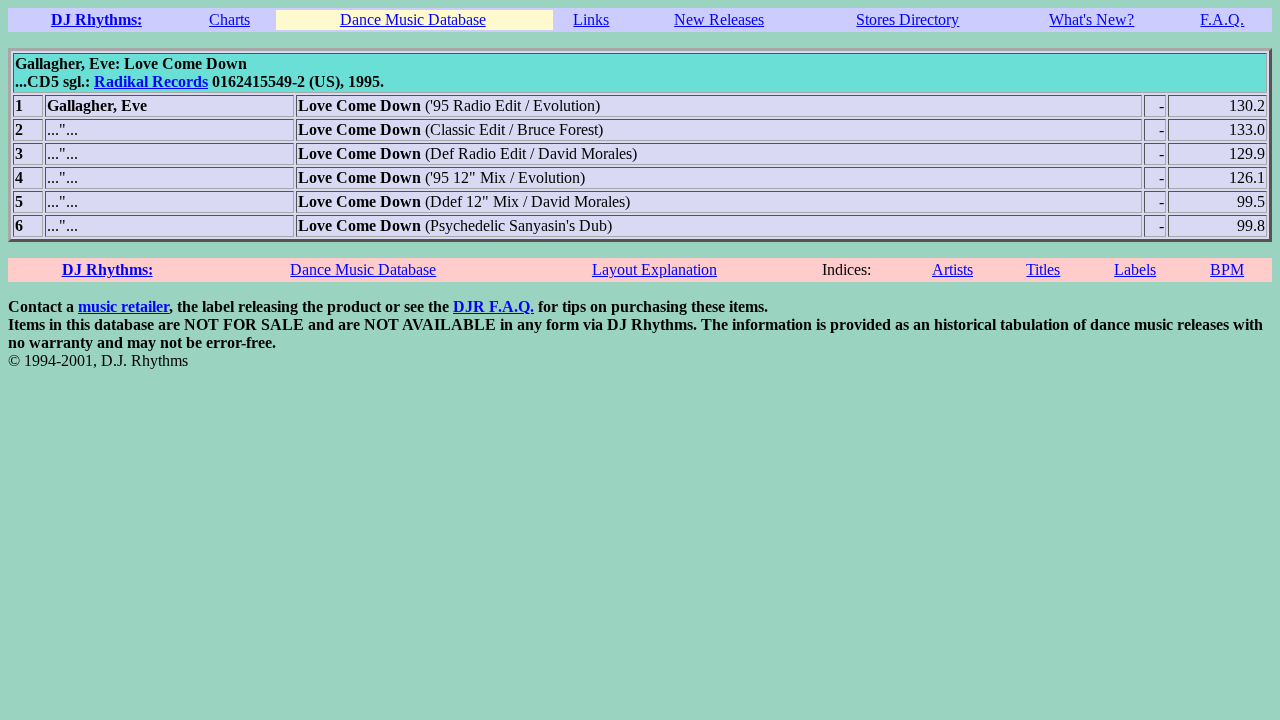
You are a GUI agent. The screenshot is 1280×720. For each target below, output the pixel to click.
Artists (952, 269)
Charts (229, 19)
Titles (1043, 269)
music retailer (123, 306)
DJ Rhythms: (96, 19)
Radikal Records (151, 81)
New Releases (719, 19)
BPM (1227, 269)
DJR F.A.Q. (493, 306)
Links (591, 19)
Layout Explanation (654, 269)
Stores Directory (907, 19)
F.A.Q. (1222, 19)
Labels (1135, 269)
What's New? (1091, 19)
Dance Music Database (413, 19)
